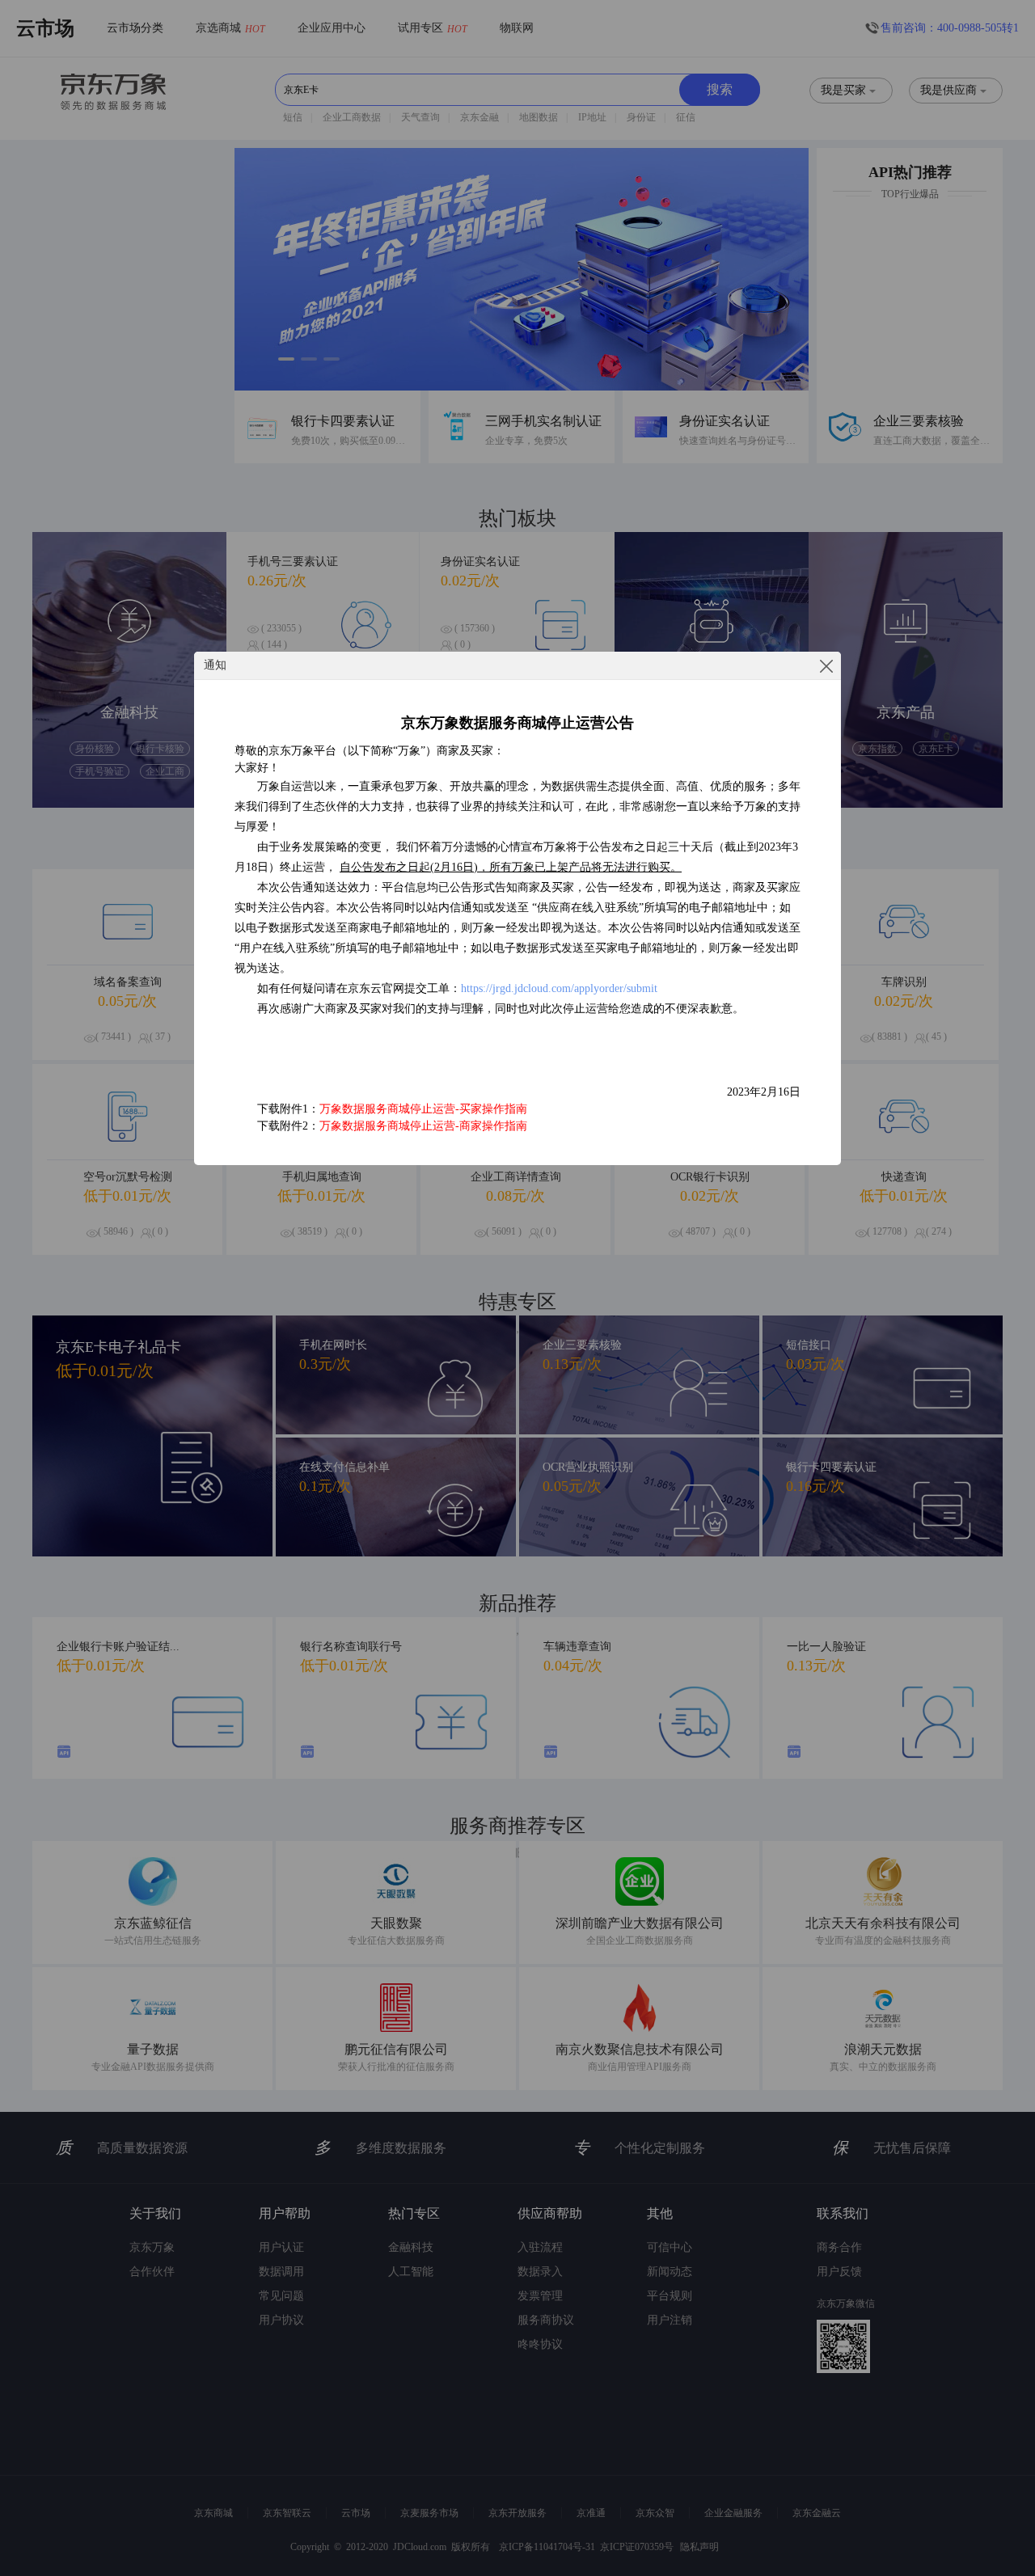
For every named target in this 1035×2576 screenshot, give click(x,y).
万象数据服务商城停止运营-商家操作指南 (423, 1126)
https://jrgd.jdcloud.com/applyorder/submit (559, 988)
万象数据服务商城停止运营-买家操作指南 (423, 1109)
